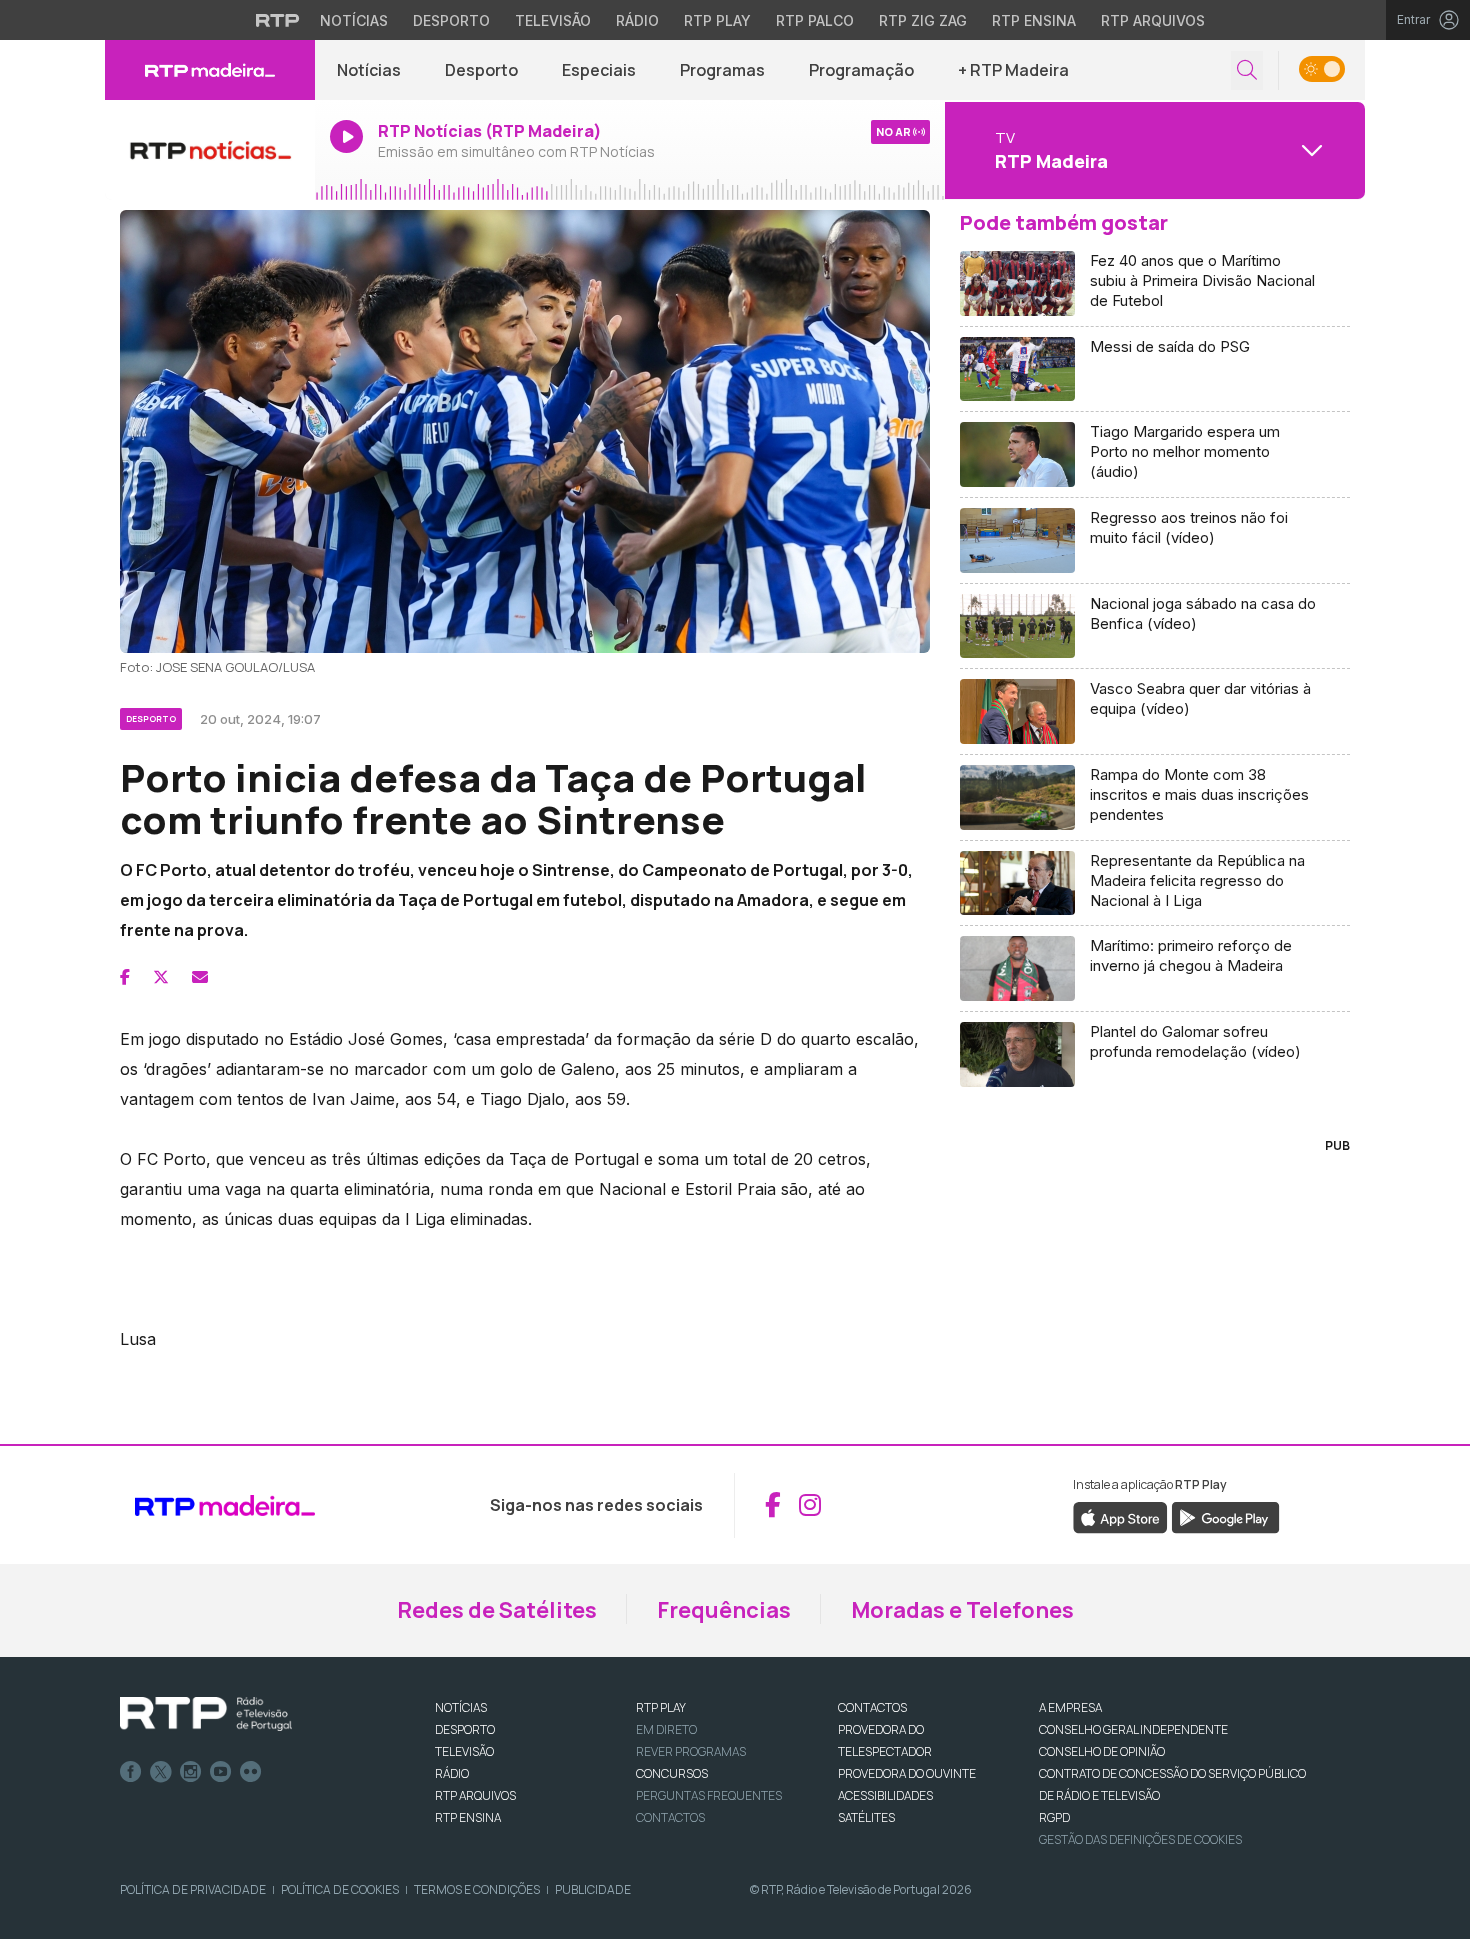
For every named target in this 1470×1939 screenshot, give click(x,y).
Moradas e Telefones (962, 1610)
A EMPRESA (1070, 1707)
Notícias (354, 20)
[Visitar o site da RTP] (278, 20)
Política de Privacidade (193, 1889)
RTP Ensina (1034, 20)
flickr (251, 1772)
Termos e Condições (477, 1889)
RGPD (1054, 1817)
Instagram (191, 1772)
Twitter (161, 1772)
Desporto (451, 20)
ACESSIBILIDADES (885, 1795)
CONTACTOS (872, 1707)
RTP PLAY (661, 1707)
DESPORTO (465, 1729)
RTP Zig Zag (923, 20)
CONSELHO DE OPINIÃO (1102, 1751)
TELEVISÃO (464, 1751)
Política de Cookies (340, 1889)
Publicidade (593, 1889)
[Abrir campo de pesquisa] (1247, 70)
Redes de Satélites (497, 1610)
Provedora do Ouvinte (907, 1773)
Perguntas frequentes (709, 1795)
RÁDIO (452, 1773)
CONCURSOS (672, 1773)
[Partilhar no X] (161, 977)
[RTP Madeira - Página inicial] (210, 70)
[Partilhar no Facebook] (125, 977)
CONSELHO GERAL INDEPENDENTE (1133, 1729)
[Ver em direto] (210, 150)
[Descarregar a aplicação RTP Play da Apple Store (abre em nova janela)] (1120, 1516)
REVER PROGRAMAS (691, 1751)
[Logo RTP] (206, 1714)
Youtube (221, 1772)
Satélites (866, 1817)
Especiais (599, 70)
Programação (861, 70)
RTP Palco (815, 20)
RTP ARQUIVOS (475, 1795)
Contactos (670, 1817)
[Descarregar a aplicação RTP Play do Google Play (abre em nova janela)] (1225, 1516)
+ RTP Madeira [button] (1013, 70)
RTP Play (717, 20)
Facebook (131, 1772)
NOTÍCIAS (461, 1707)
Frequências (724, 1610)
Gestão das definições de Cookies (1140, 1839)
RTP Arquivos (1153, 20)
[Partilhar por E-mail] (200, 977)
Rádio (637, 20)
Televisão (553, 20)
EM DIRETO (666, 1729)
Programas (722, 70)
